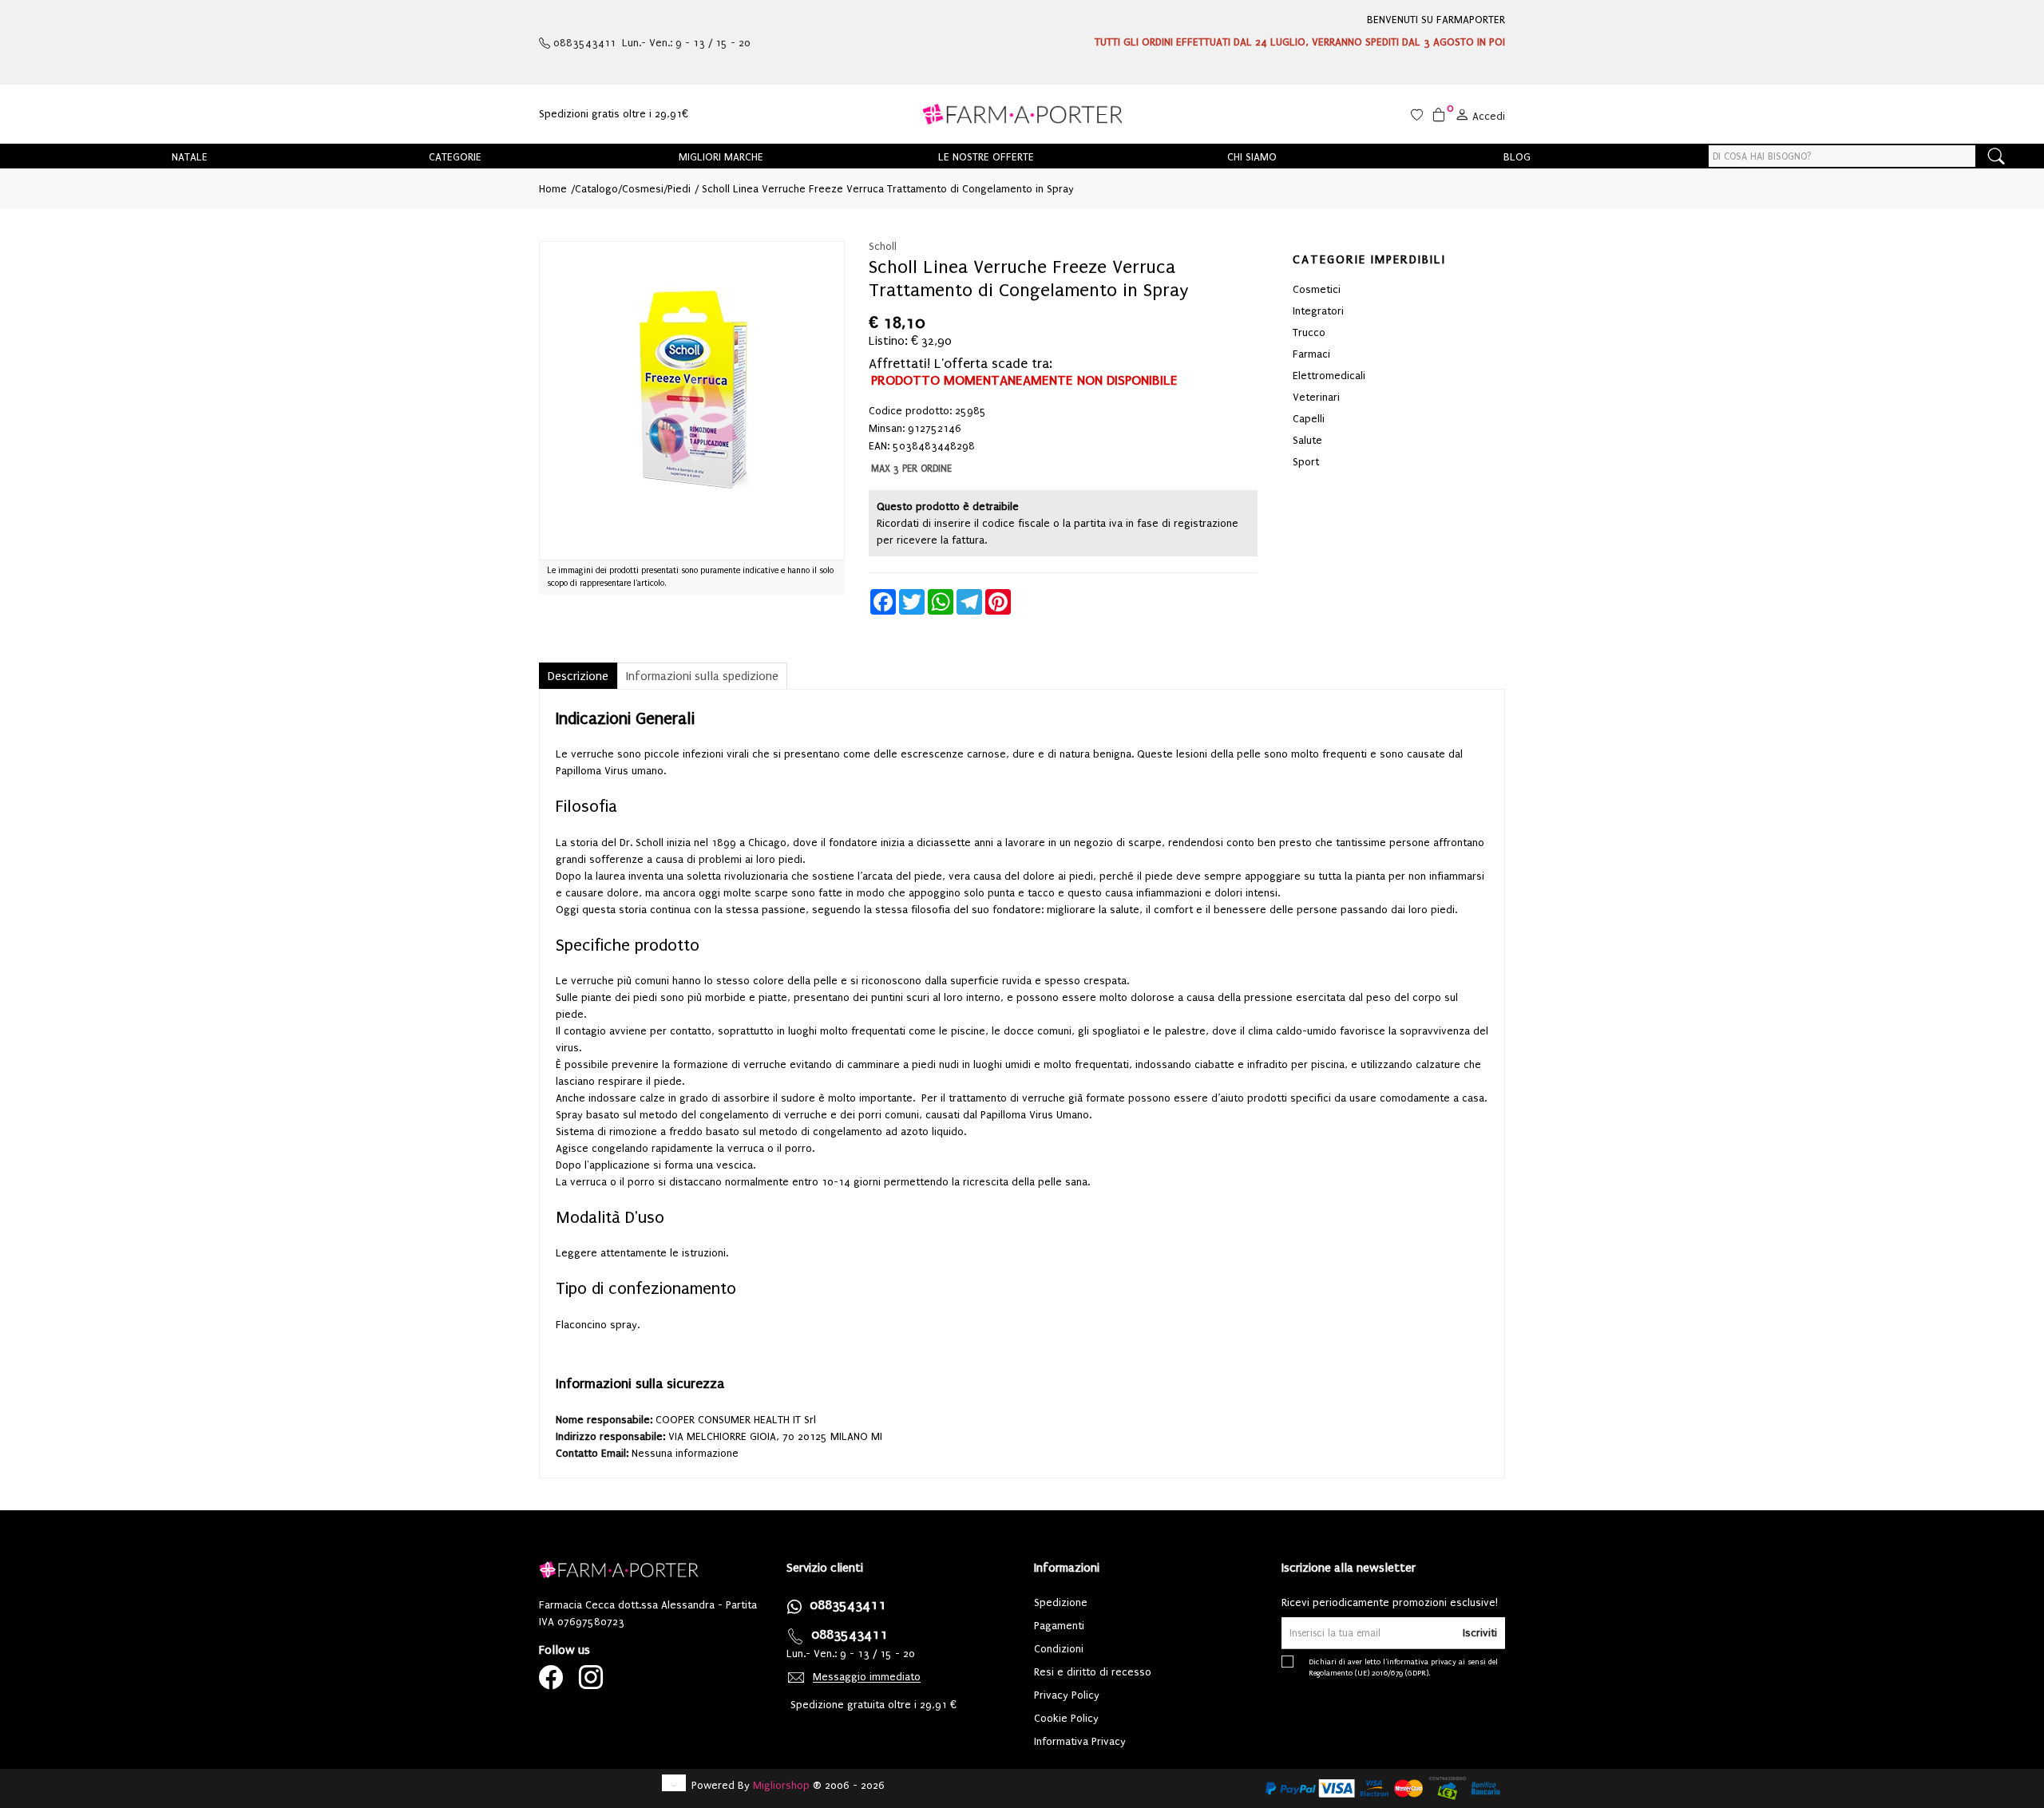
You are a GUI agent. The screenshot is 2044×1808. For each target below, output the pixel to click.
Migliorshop (781, 1785)
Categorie (455, 157)
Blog (1517, 157)
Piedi (679, 189)
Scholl (883, 246)
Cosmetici (1317, 289)
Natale (190, 157)
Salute (1307, 440)
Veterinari (1316, 397)
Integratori (1318, 311)
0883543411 (848, 1605)
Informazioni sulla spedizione (702, 676)
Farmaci (1311, 354)
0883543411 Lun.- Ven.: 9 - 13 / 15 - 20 (650, 43)
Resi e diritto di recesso (1093, 1672)
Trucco (1309, 332)
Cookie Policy (1066, 1718)
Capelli (1309, 419)
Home (553, 189)
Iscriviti (1480, 1633)
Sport (1306, 462)
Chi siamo (1252, 157)
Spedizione (1061, 1602)
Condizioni (1059, 1649)
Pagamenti (1059, 1626)
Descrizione (578, 676)
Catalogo (596, 189)
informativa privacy (1422, 1662)
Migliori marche (721, 157)
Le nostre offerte (986, 157)
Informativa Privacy (1080, 1741)
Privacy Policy (1067, 1695)
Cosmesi (643, 189)
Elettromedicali (1329, 376)
